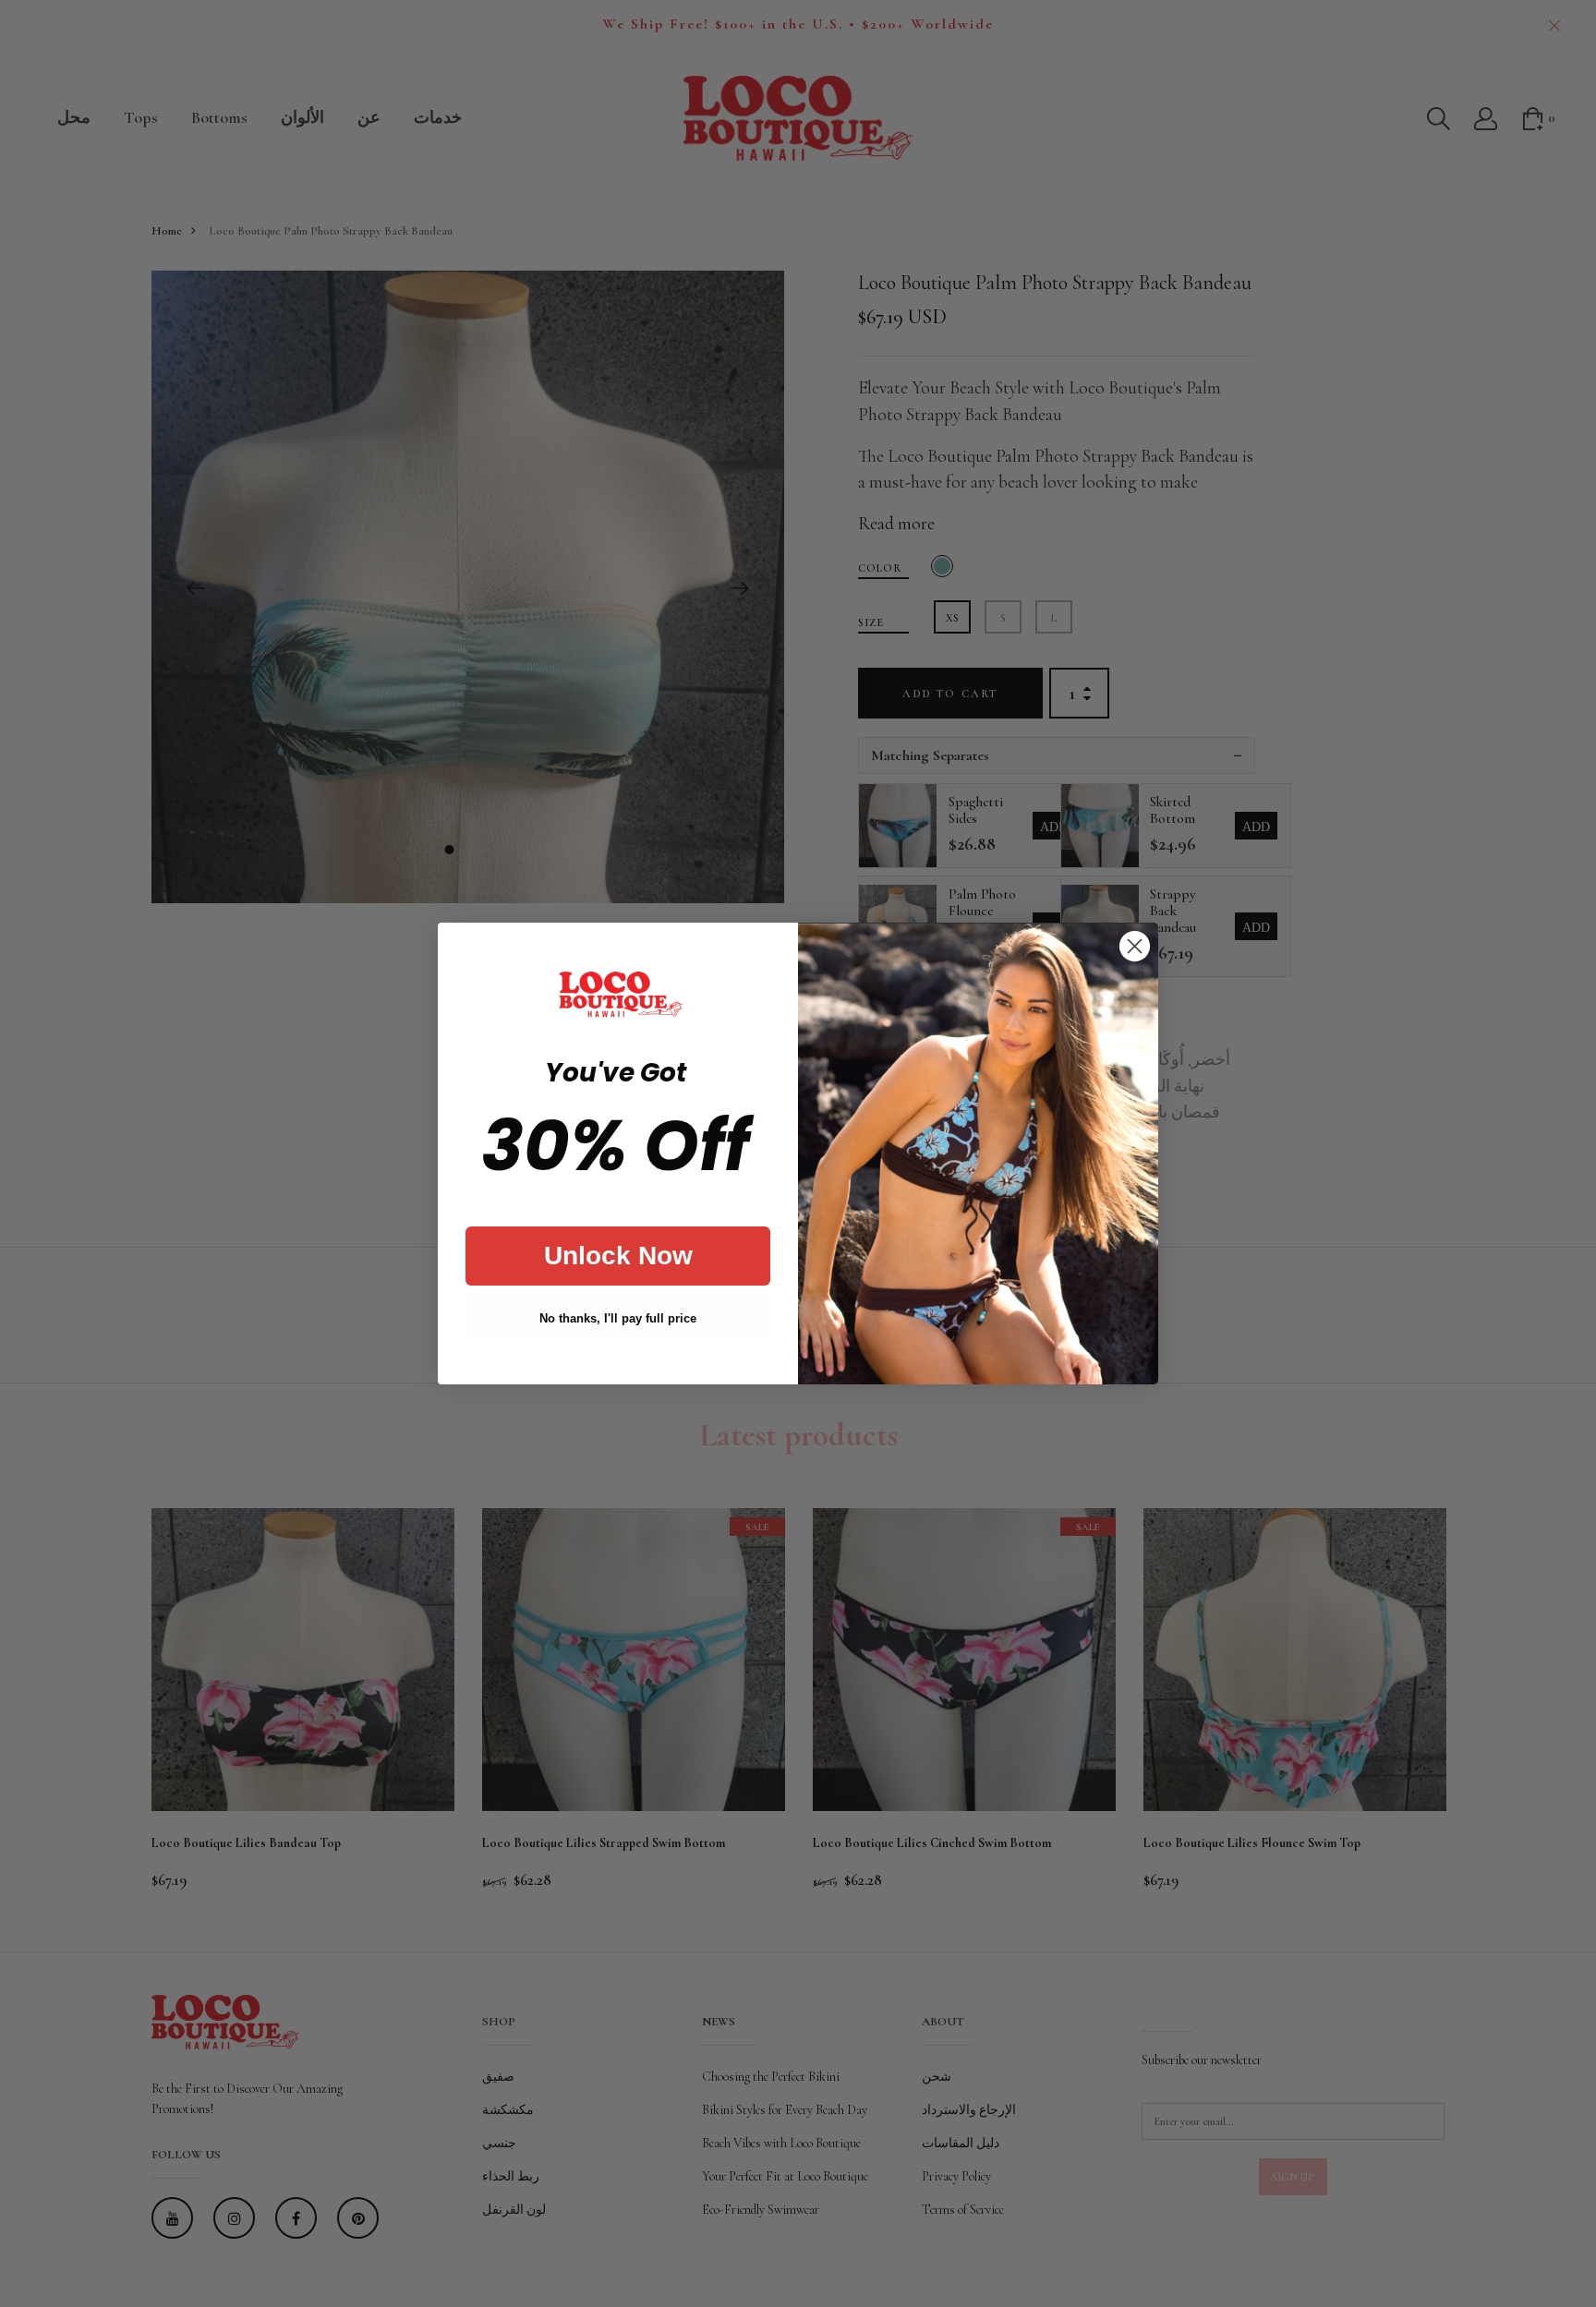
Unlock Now (618, 1256)
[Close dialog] (1135, 946)
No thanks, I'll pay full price (618, 1318)
